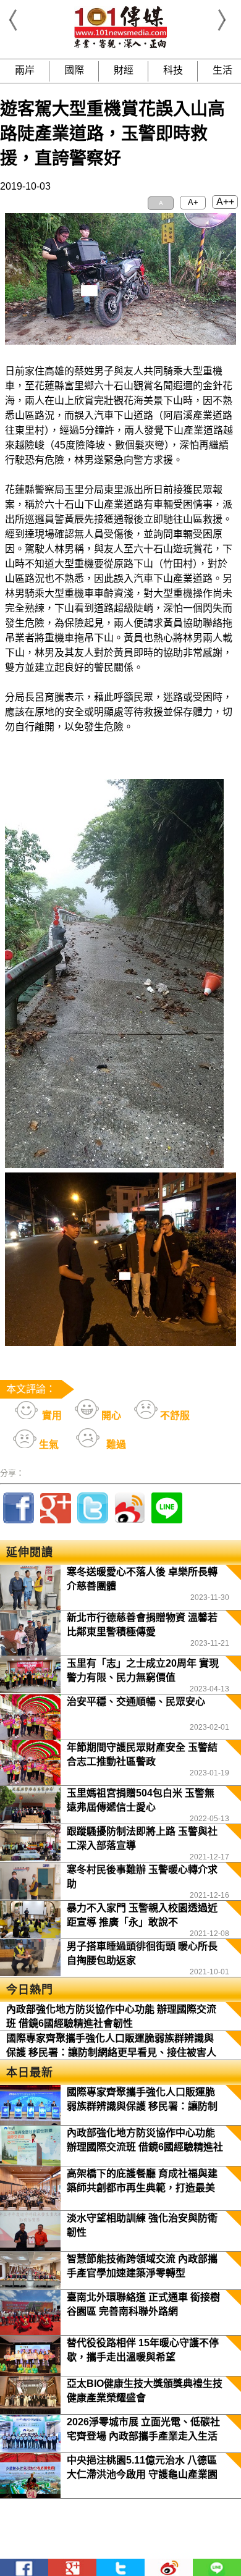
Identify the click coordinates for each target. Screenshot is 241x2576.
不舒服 (174, 1416)
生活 (222, 70)
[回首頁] (120, 46)
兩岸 (25, 70)
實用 (51, 1416)
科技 (173, 70)
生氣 (48, 1445)
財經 (124, 70)
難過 (115, 1445)
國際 (74, 70)
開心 (110, 1416)
